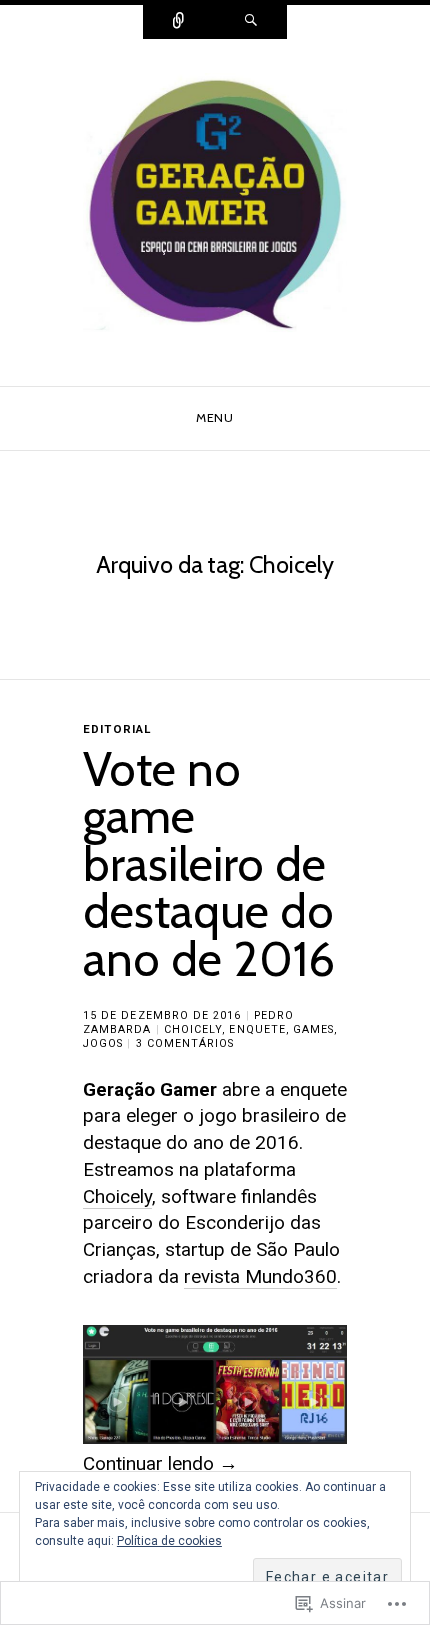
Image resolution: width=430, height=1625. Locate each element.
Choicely (193, 1029)
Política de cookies (169, 1541)
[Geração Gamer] (215, 211)
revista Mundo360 (260, 1276)
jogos (103, 1043)
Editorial (117, 729)
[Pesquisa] (251, 22)
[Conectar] (179, 22)
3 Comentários (185, 1043)
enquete (257, 1029)
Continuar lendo (160, 1463)
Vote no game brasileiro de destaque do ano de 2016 (209, 864)
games (313, 1029)
